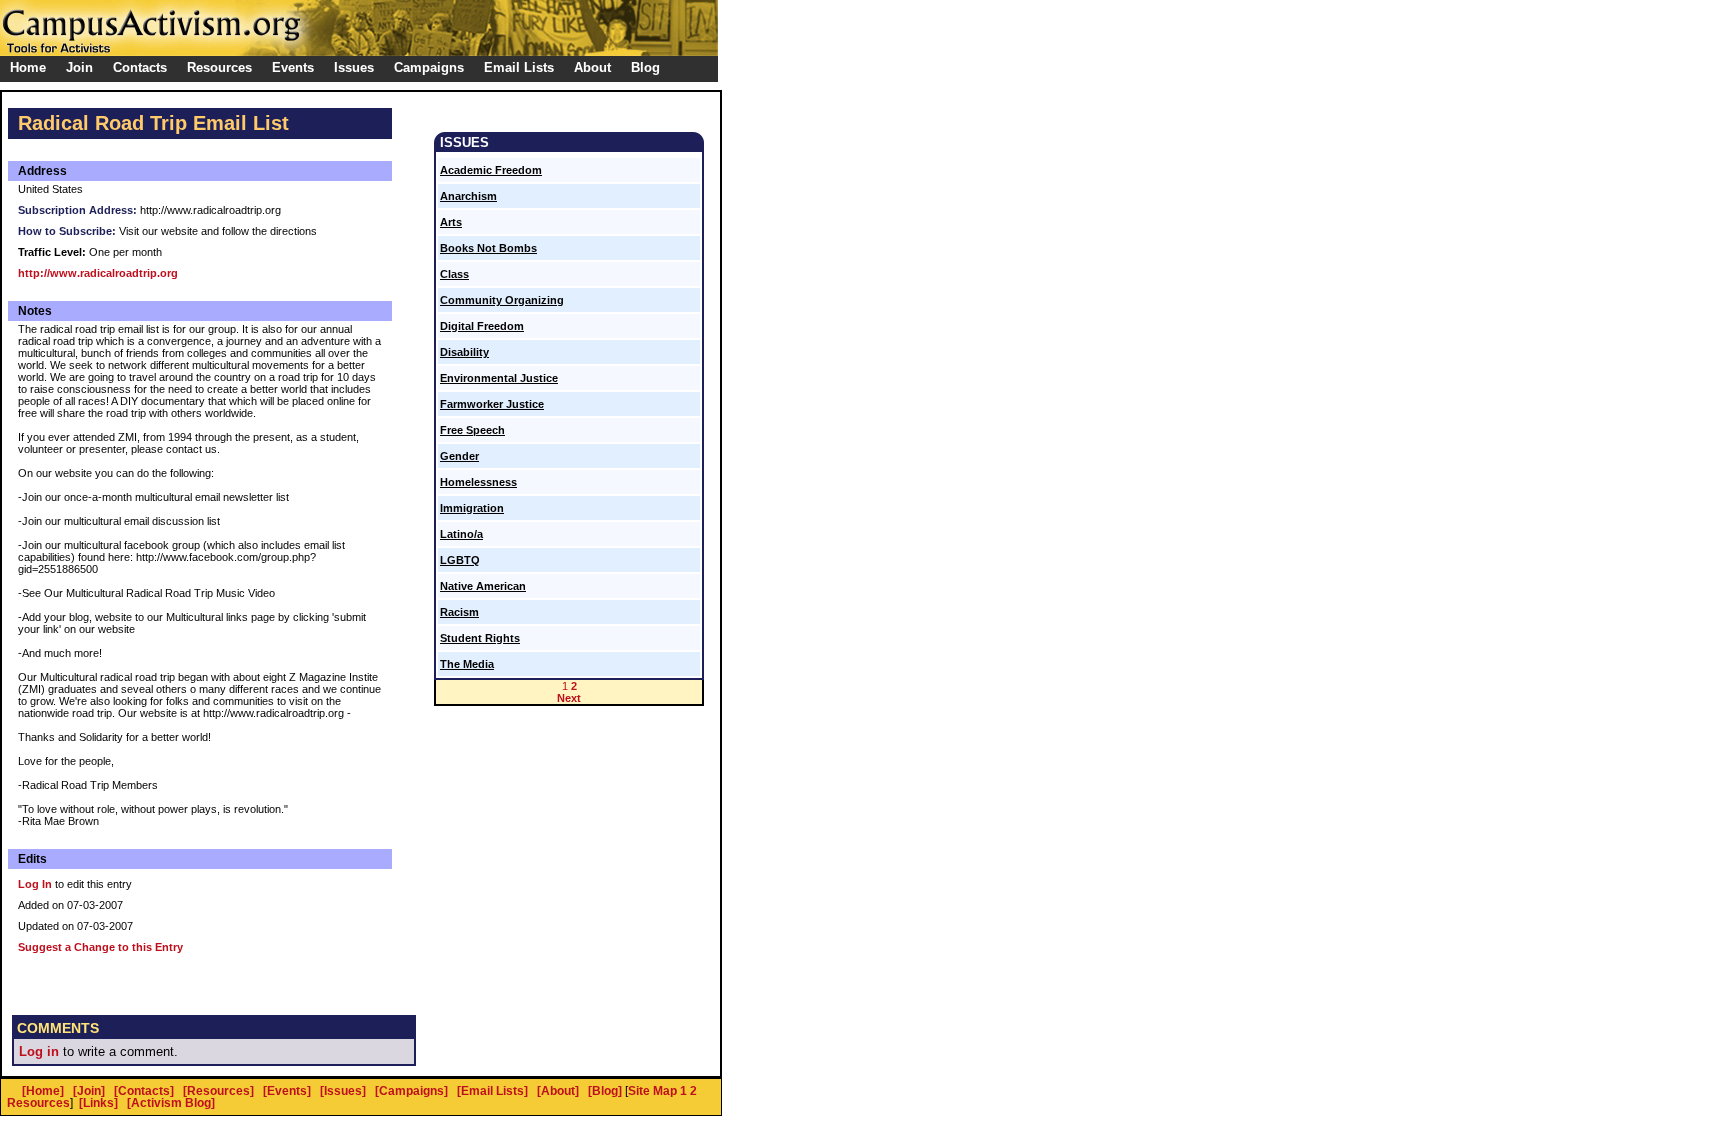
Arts (451, 222)
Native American (483, 586)
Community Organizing (502, 300)
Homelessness (478, 482)
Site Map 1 (657, 1091)
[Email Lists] (492, 1091)
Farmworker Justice (492, 404)
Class (454, 274)
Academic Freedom (491, 170)
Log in (39, 1051)
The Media (467, 664)
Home (28, 67)
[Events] (287, 1091)
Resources (38, 1103)
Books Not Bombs (488, 248)
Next (569, 698)
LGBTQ (460, 560)
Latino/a (461, 534)
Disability (464, 352)
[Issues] (343, 1091)
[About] (558, 1091)
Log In (35, 884)
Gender (459, 456)
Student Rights (480, 638)
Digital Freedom (482, 326)
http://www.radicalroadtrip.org (98, 273)
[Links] (98, 1103)
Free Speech (472, 430)
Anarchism (468, 196)
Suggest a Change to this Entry (100, 947)
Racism (459, 612)
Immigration (472, 508)
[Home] (43, 1091)
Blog (645, 67)
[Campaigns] (411, 1091)
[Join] (89, 1091)
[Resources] (218, 1091)
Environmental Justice (499, 378)
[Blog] (605, 1091)
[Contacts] (144, 1091)
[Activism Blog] (171, 1103)
